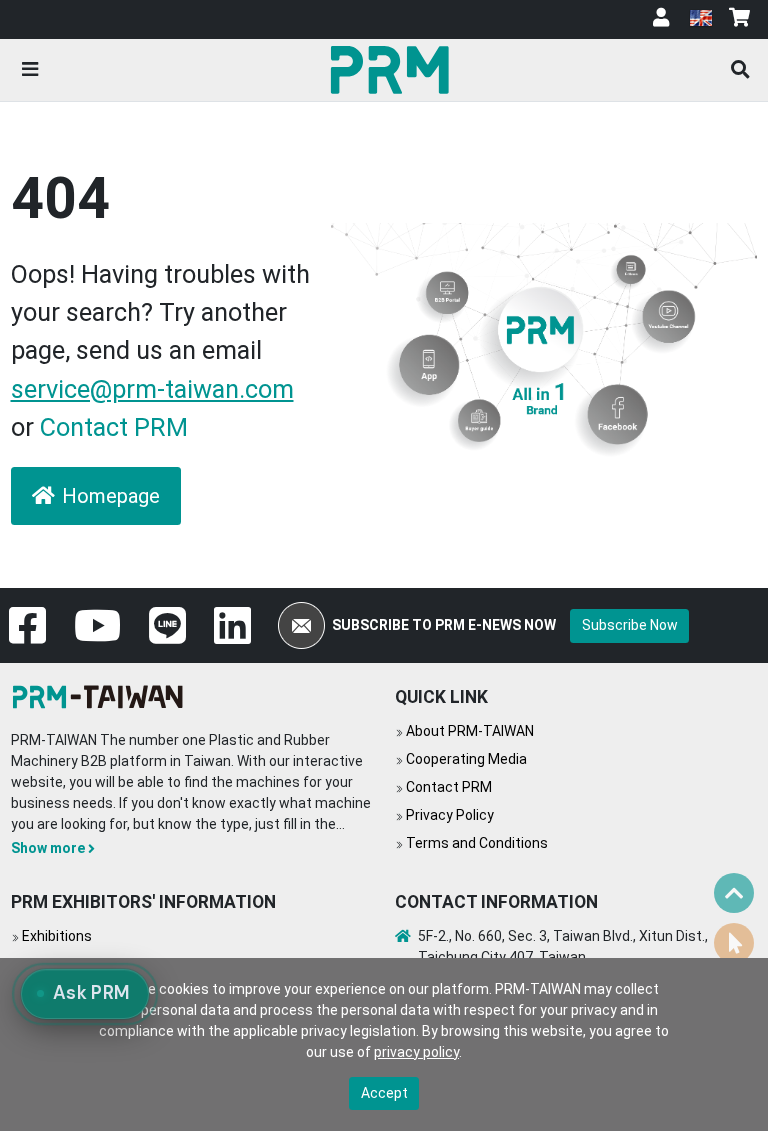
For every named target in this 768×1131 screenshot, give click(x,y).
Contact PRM (114, 427)
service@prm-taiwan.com (152, 389)
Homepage (111, 496)
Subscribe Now (630, 625)
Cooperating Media (466, 759)
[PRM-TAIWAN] (393, 69)
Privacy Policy (450, 815)
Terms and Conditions (477, 843)
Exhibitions (57, 936)
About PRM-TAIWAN (470, 731)
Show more (48, 848)
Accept (384, 1093)
